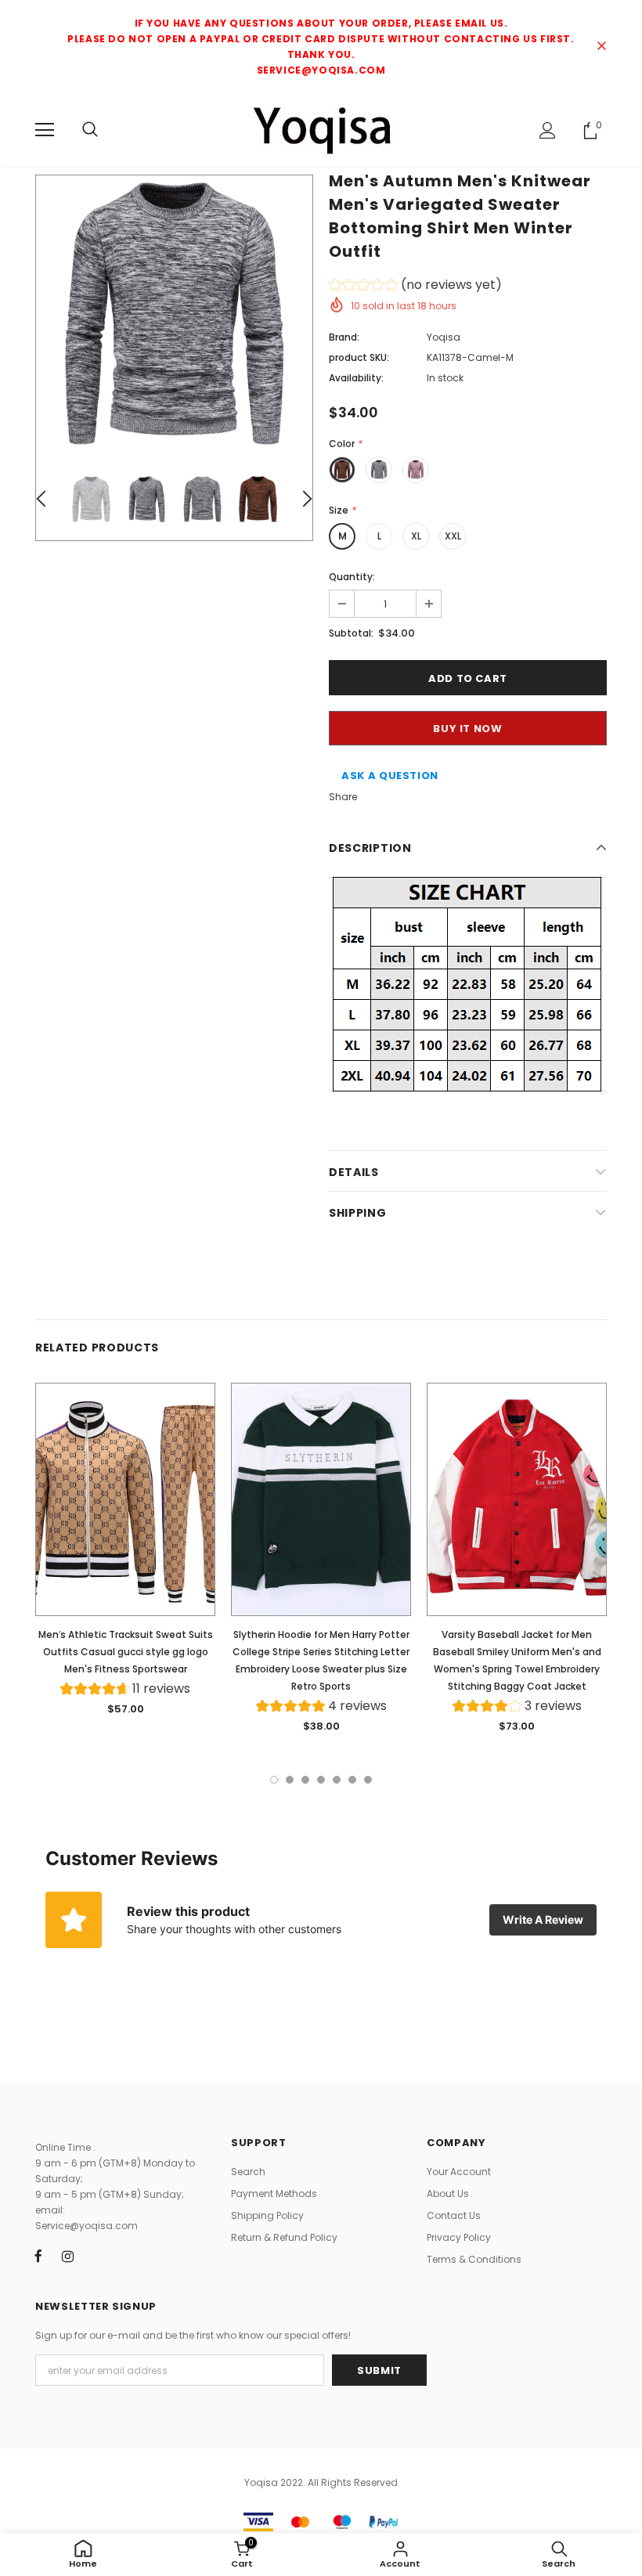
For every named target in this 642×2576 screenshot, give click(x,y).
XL (416, 536)
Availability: (356, 378)
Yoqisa (444, 337)
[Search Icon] (90, 130)
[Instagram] (67, 2256)
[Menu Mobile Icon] (45, 130)
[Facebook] (38, 2256)
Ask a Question (390, 776)
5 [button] (337, 1780)
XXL (453, 536)
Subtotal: (351, 633)
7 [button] (368, 1780)
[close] (601, 47)
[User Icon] (548, 130)
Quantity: (352, 577)
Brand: (344, 337)
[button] (415, 287)
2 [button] (290, 1780)
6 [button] (352, 1780)
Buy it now (468, 729)
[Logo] (321, 129)
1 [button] (274, 1780)
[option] (174, 314)
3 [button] (305, 1780)
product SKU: (359, 357)
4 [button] (321, 1780)
